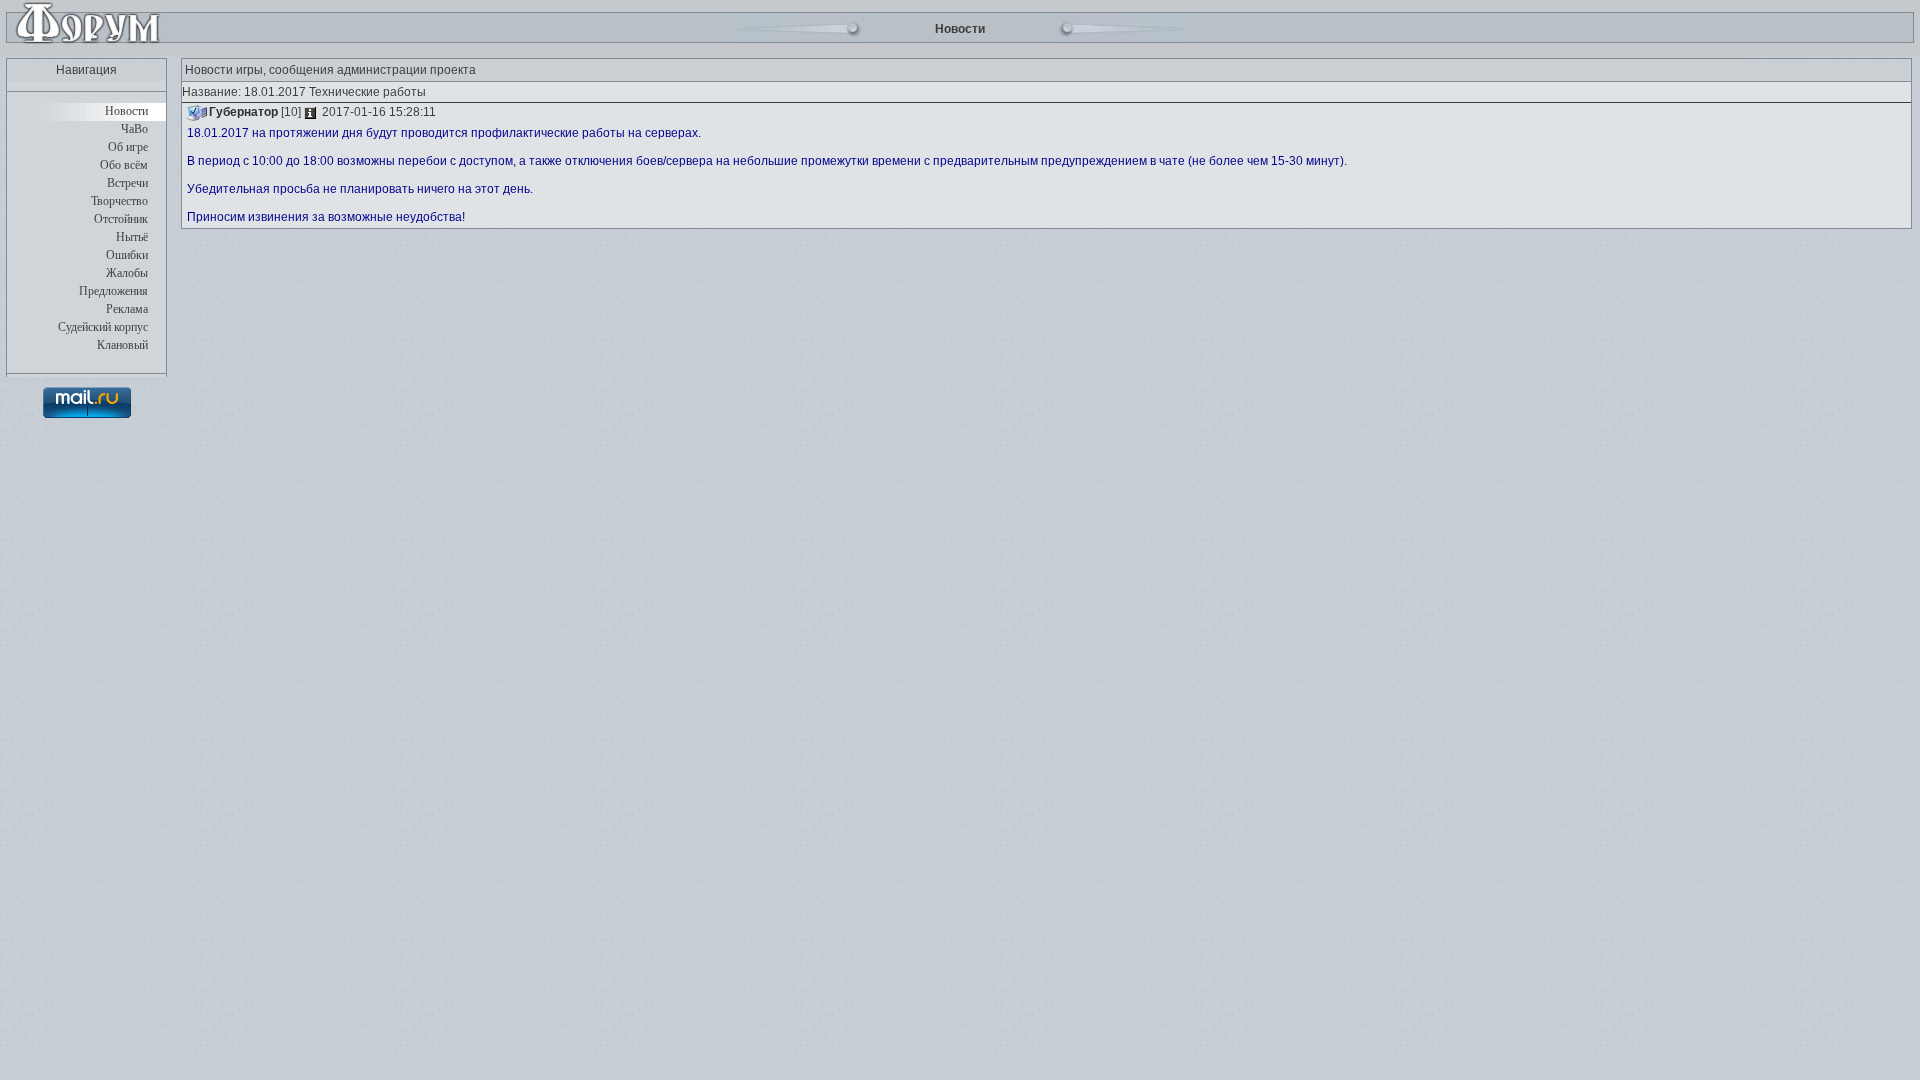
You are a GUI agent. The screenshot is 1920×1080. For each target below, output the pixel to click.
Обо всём (124, 165)
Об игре (128, 147)
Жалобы (127, 273)
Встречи (127, 183)
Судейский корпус (103, 327)
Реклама (127, 309)
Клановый (122, 345)
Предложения (113, 291)
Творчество (119, 201)
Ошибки (127, 255)
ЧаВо (134, 129)
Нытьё (132, 237)
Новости (126, 111)
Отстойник (121, 219)
